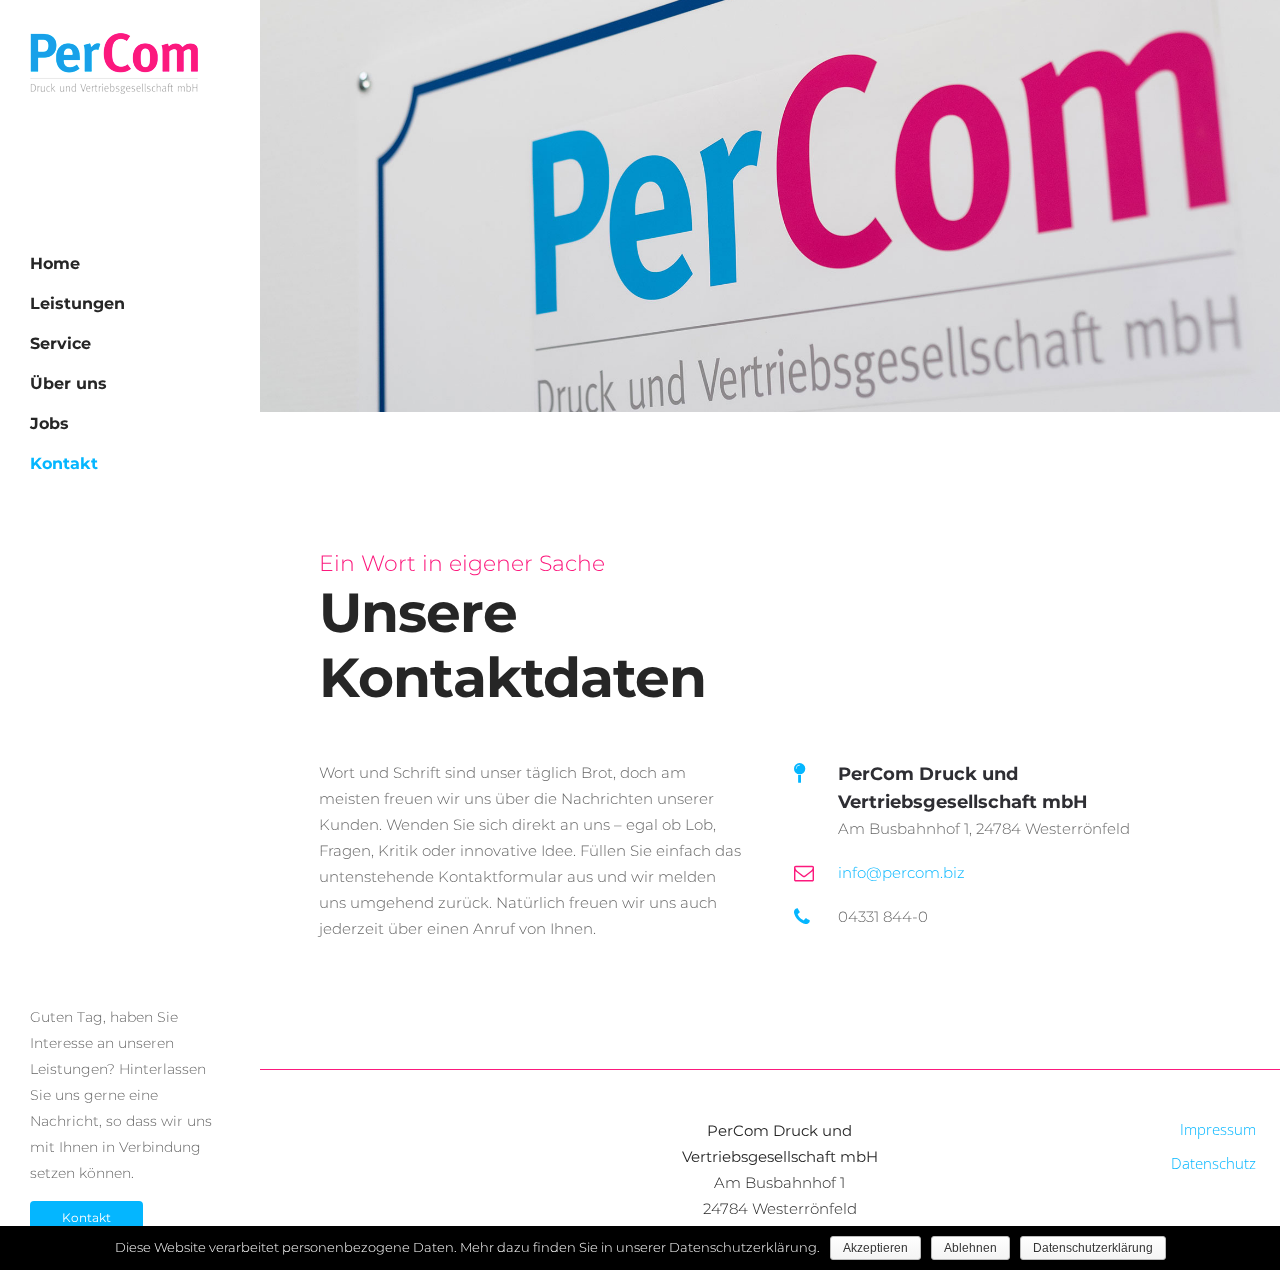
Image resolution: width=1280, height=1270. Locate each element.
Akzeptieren (875, 1248)
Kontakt (86, 1217)
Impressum (1218, 1129)
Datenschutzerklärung (1093, 1248)
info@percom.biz (901, 872)
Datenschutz (1213, 1163)
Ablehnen (970, 1248)
